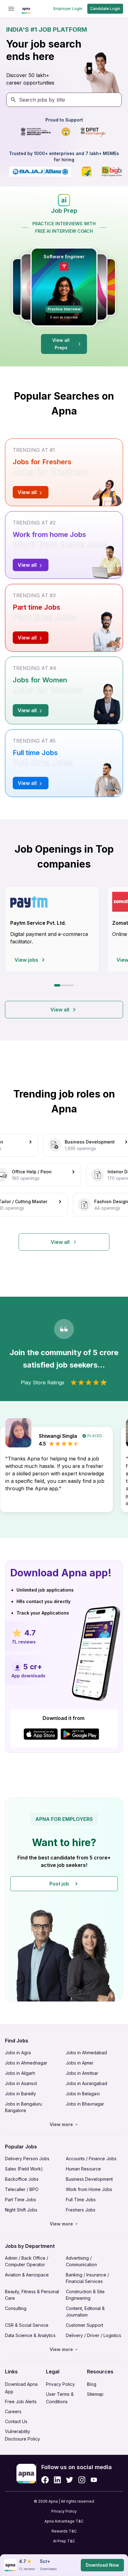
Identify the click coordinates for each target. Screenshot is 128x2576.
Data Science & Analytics (30, 2335)
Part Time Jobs (21, 2200)
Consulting (16, 2308)
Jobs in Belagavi (83, 2094)
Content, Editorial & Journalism (85, 2312)
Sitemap (95, 2394)
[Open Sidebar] (11, 9)
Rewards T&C (64, 2531)
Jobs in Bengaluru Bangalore (23, 2107)
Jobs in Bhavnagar (85, 2104)
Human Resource (83, 2169)
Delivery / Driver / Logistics (94, 2335)
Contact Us (16, 2421)
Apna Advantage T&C (64, 2521)
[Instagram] (82, 2480)
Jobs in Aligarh (20, 2073)
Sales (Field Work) (24, 2169)
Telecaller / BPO (22, 2189)
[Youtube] (94, 2480)
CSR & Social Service (27, 2325)
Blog (92, 2384)
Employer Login (68, 9)
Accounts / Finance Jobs (91, 2159)
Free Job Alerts (21, 2402)
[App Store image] (41, 1734)
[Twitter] (70, 2480)
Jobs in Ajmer (80, 2063)
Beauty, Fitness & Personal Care (32, 2295)
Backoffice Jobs (22, 2179)
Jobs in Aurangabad (87, 2083)
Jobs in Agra (18, 2053)
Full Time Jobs (81, 2200)
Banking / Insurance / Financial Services (87, 2278)
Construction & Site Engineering (85, 2295)
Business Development (89, 2179)
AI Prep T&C (64, 2541)
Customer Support (85, 2325)
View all (60, 1010)
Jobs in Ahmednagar (26, 2063)
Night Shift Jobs (21, 2210)
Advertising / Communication (81, 2261)
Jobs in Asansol (21, 2083)
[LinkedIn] (57, 2480)
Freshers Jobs (81, 2210)
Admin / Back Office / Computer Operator (27, 2261)
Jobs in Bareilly (21, 2094)
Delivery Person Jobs (27, 2159)
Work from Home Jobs (89, 2189)
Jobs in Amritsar (82, 2073)
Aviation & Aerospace (27, 2275)
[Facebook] (45, 2480)
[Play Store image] (82, 1734)
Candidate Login (105, 9)
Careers (13, 2411)
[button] (64, 1900)
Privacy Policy (60, 2384)
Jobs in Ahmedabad (86, 2053)
